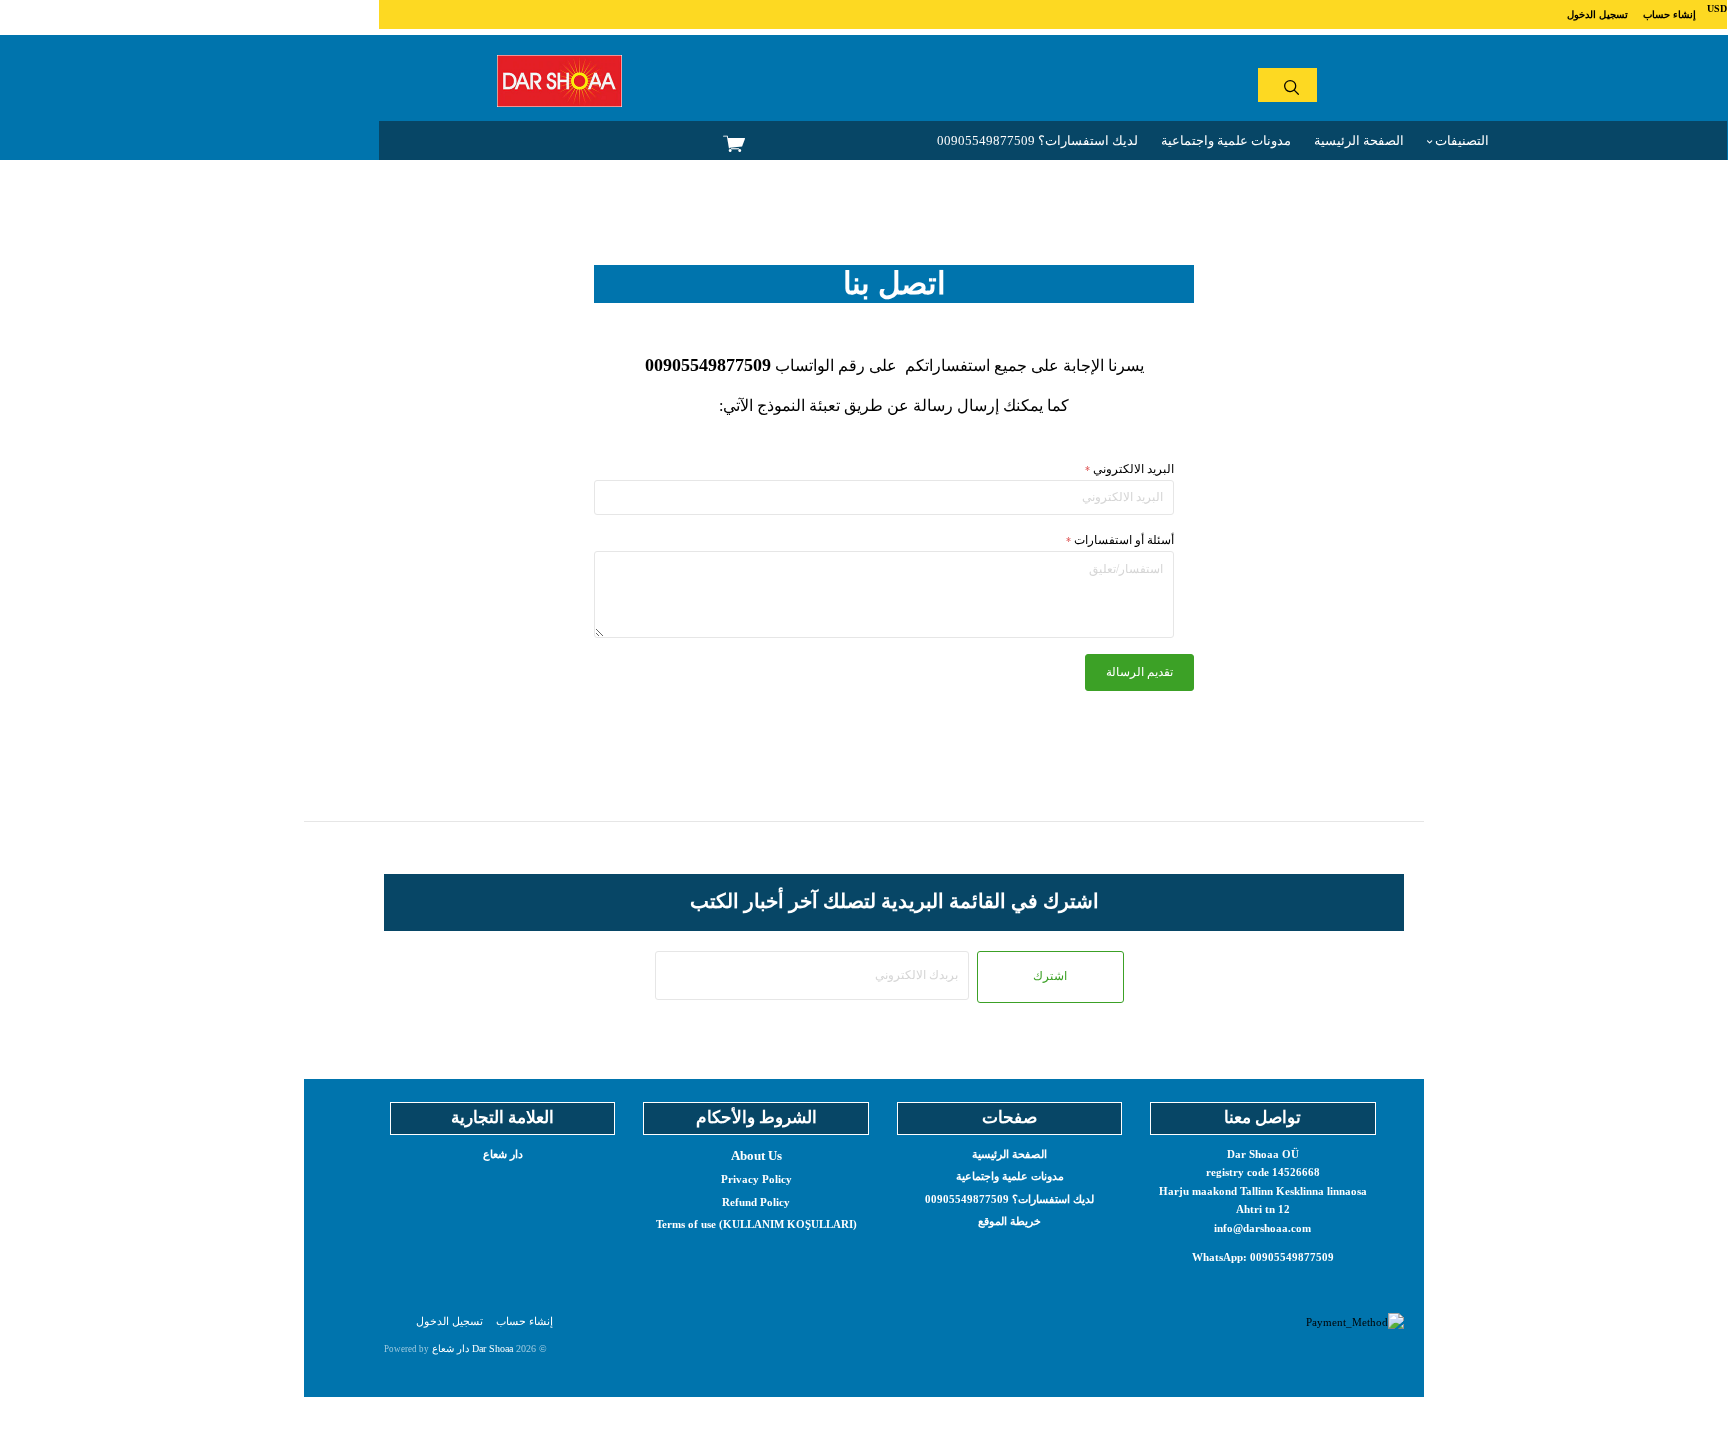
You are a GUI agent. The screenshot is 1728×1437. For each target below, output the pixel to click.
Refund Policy (756, 1202)
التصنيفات (1460, 140)
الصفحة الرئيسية (1359, 140)
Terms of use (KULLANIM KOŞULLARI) (756, 1224)
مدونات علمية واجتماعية (1226, 140)
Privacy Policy (756, 1179)
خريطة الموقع (1009, 1221)
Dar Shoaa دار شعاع (472, 1348)
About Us (756, 1155)
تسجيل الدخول (1597, 14)
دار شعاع (503, 1154)
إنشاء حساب (1669, 14)
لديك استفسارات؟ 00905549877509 (1037, 140)
